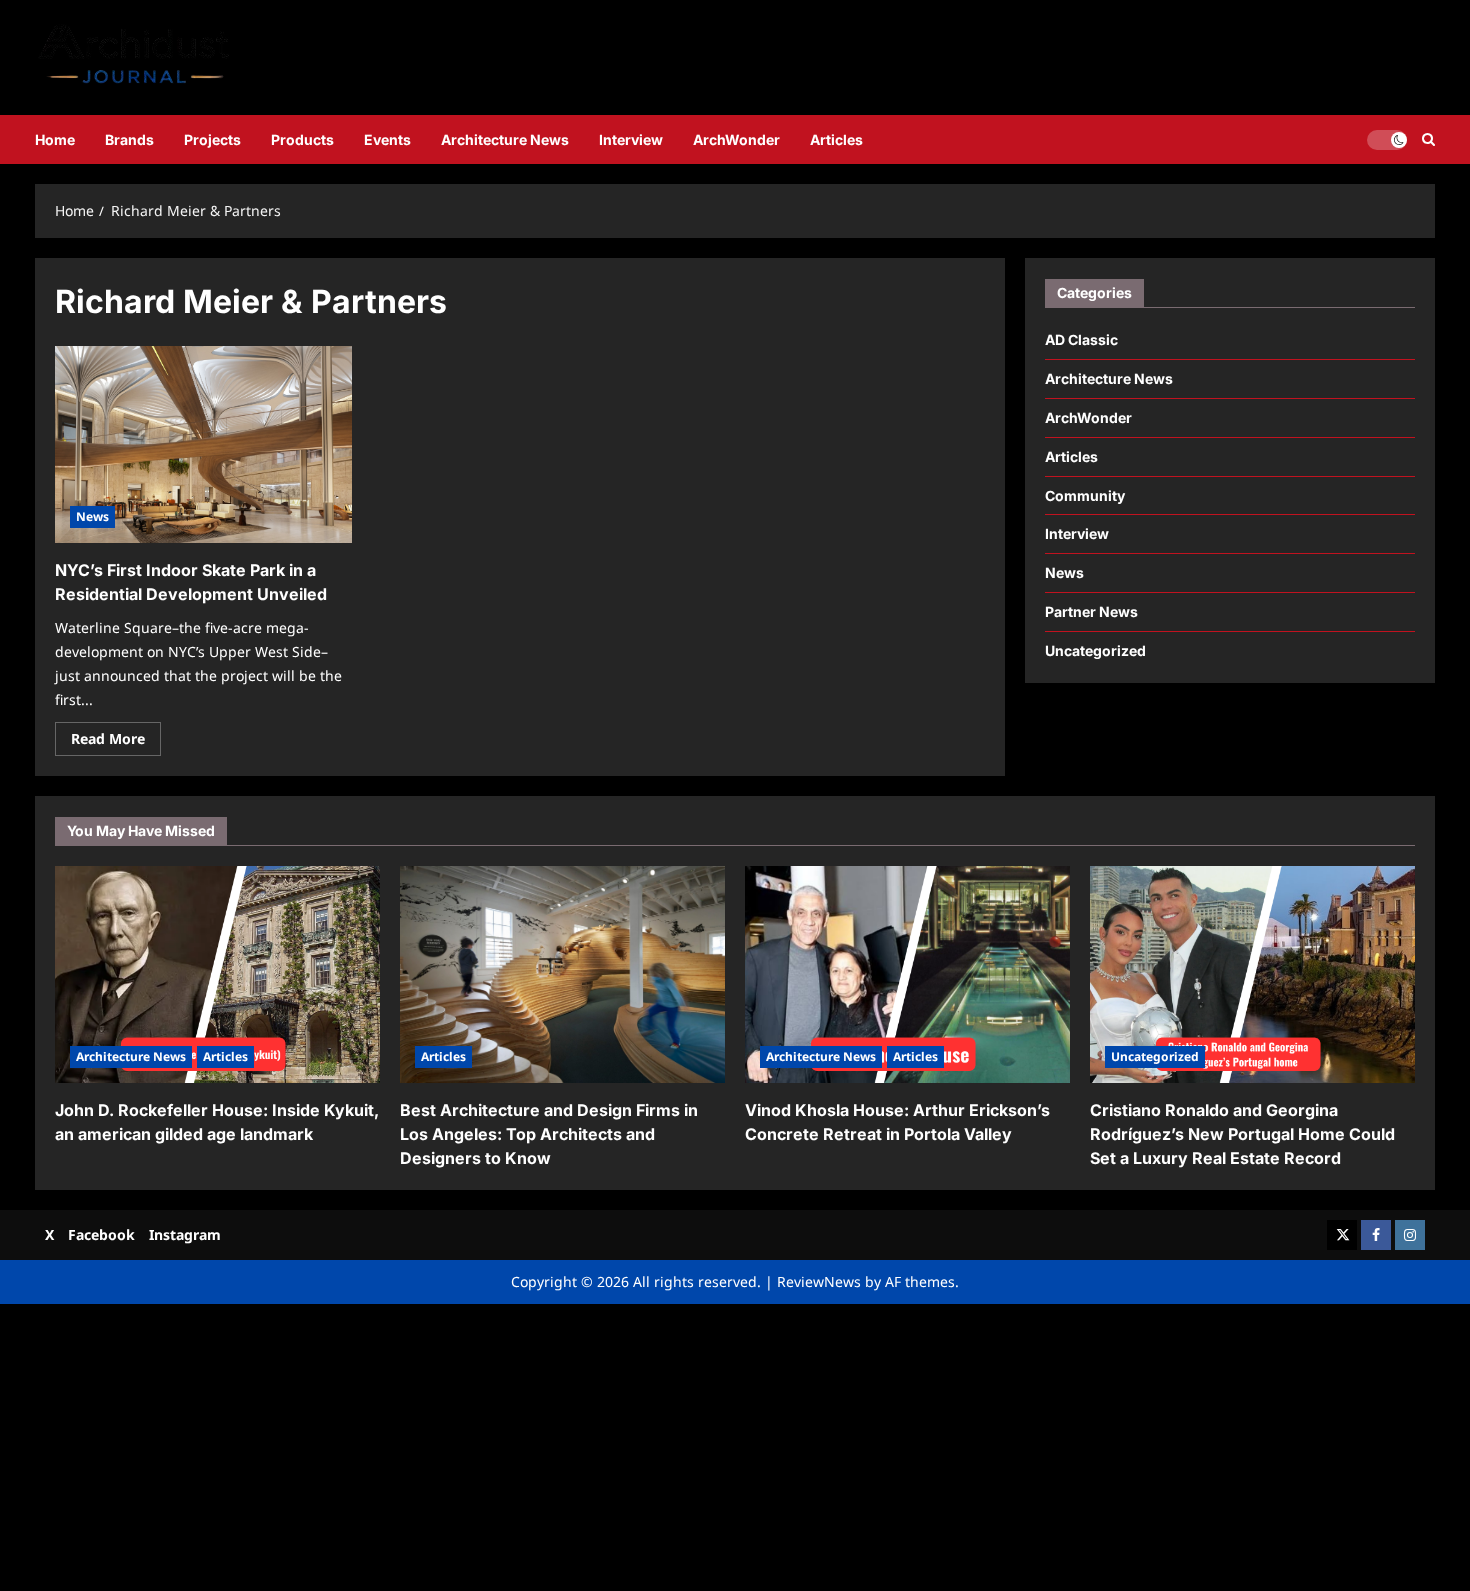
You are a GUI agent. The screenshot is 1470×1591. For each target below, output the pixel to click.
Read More (116, 742)
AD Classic (1081, 339)
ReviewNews (819, 1281)
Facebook (101, 1234)
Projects (212, 139)
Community (1085, 495)
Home (55, 139)
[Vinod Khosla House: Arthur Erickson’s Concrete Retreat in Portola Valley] (907, 974)
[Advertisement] (600, 1444)
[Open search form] (1428, 139)
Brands (129, 139)
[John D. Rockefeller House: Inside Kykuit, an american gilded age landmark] (217, 974)
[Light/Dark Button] (1387, 139)
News (92, 516)
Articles (836, 139)
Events (387, 139)
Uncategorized (1095, 650)
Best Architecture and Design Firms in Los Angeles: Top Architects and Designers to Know (549, 1134)
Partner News (1091, 611)
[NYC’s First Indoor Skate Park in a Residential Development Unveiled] (203, 445)
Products (302, 139)
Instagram (185, 1234)
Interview (631, 139)
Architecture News (505, 139)
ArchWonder (736, 139)
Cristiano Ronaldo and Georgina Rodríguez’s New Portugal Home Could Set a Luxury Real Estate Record (1242, 1134)
